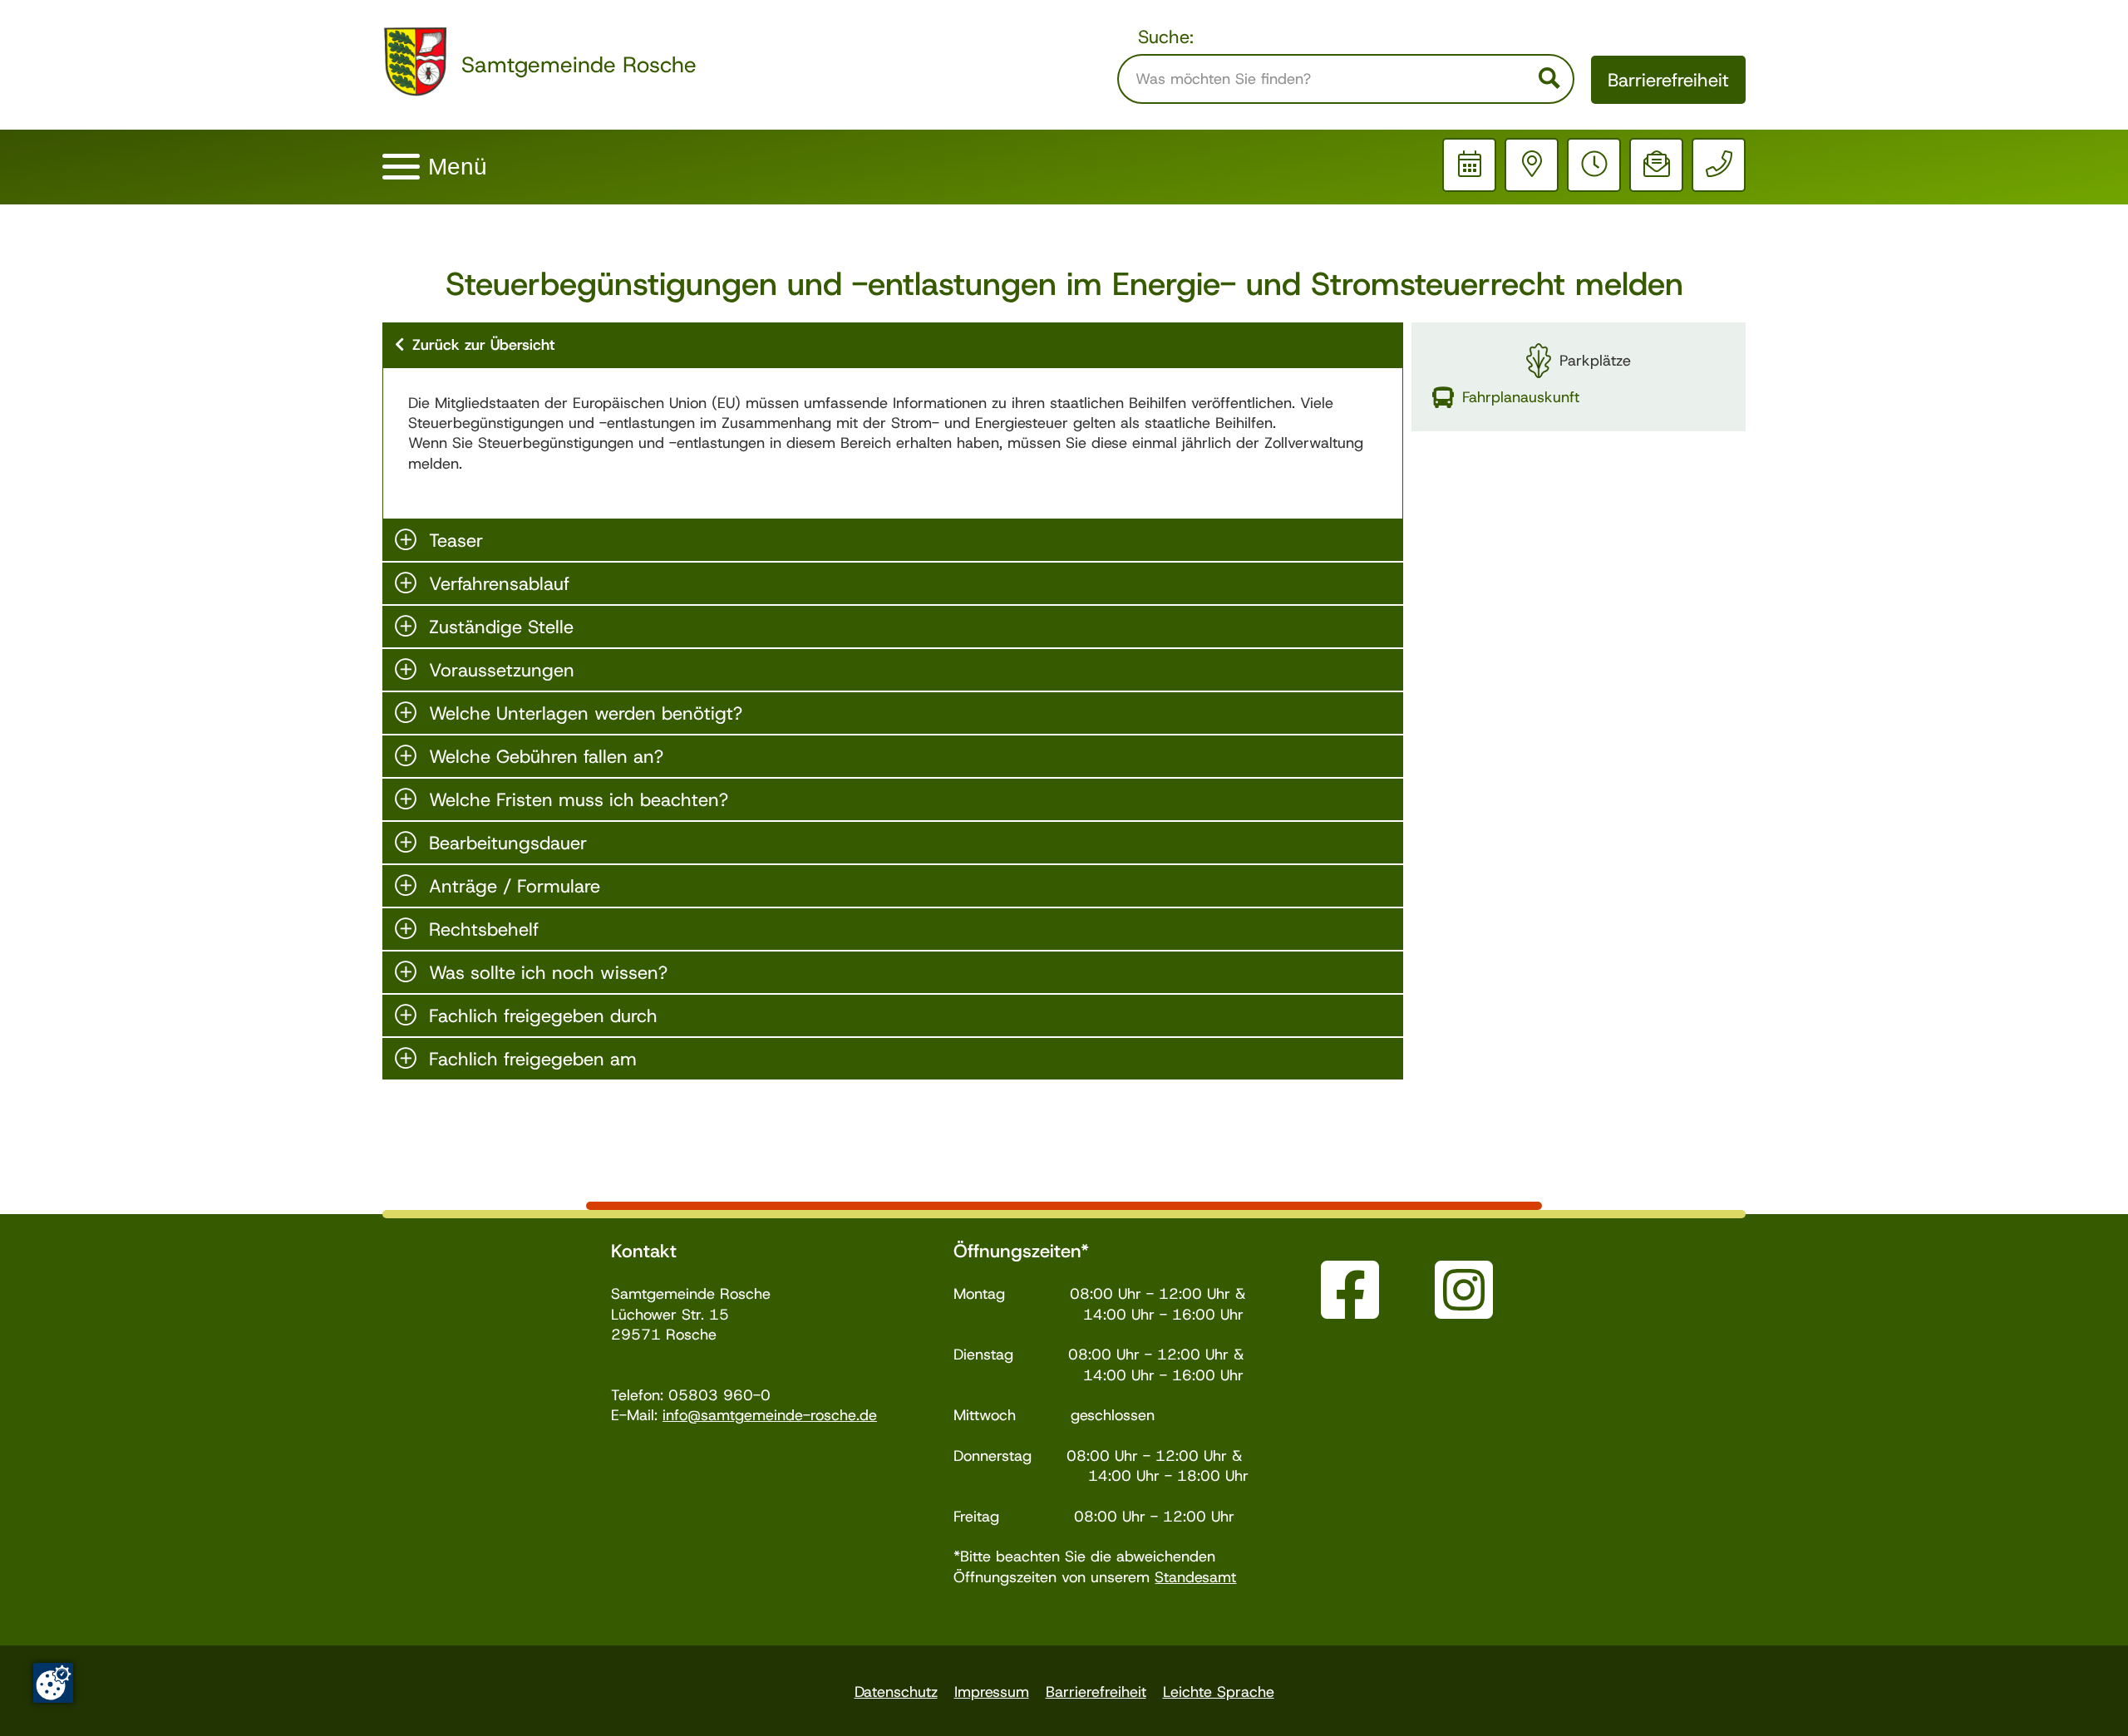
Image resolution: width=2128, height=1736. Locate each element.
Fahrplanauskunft (1521, 397)
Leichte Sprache (1219, 1692)
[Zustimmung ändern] (53, 1683)
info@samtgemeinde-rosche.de (770, 1415)
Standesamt (1195, 1577)
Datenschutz (896, 1692)
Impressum (992, 1692)
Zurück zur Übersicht (483, 345)
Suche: (1166, 37)
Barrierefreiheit (1668, 80)
